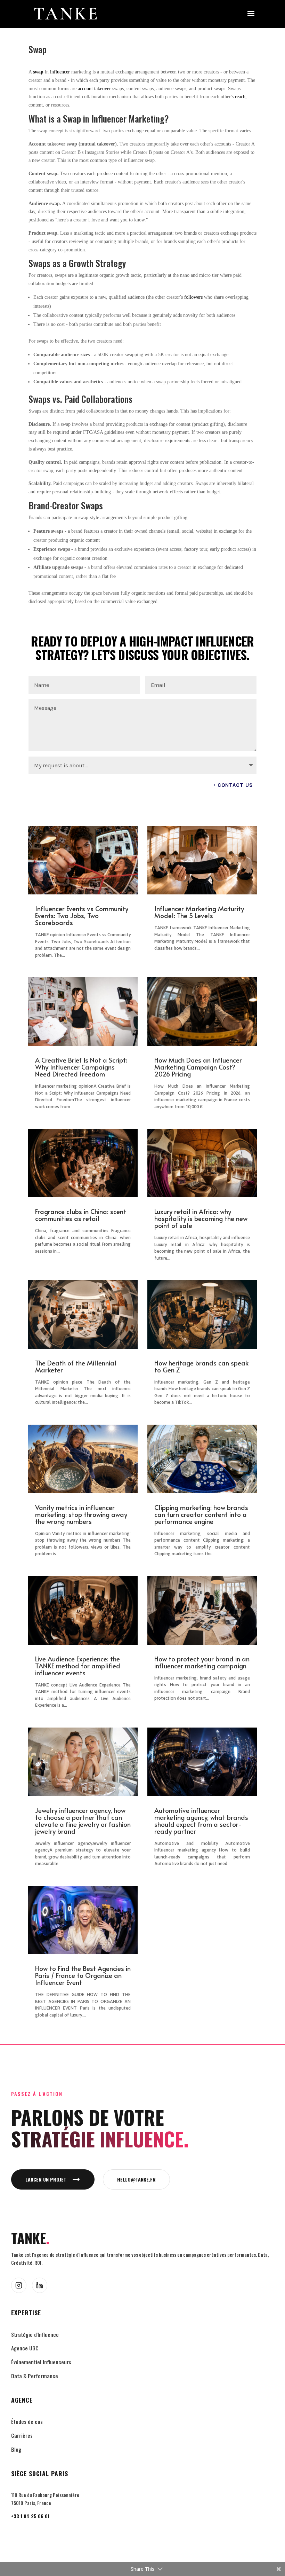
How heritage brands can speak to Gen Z (201, 1366)
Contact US (235, 785)
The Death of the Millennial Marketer (76, 1366)
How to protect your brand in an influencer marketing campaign (202, 1662)
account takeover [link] (94, 89)
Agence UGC (25, 2348)
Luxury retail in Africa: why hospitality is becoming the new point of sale (201, 1218)
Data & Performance (35, 2376)
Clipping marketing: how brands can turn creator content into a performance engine (201, 1514)
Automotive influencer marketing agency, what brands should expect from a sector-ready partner (201, 1821)
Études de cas (27, 2421)
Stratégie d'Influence (35, 2334)
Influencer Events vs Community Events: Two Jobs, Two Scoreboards (82, 915)
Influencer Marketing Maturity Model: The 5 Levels (199, 912)
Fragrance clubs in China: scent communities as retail (81, 1215)
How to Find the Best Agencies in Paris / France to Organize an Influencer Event (83, 1975)
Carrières (22, 2435)
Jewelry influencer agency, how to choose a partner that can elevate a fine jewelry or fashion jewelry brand (83, 1821)
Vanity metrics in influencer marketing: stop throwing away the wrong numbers (81, 1514)
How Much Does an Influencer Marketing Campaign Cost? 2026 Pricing (198, 1067)
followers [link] (193, 297)
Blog (16, 2449)
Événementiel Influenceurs (41, 2362)
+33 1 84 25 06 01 (30, 2516)
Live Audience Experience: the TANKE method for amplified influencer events (78, 1666)
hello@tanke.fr (136, 2179)
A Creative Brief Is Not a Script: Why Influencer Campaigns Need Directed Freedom (81, 1067)
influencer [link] (60, 72)
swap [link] (38, 72)
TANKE (30, 2238)
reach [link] (240, 97)
